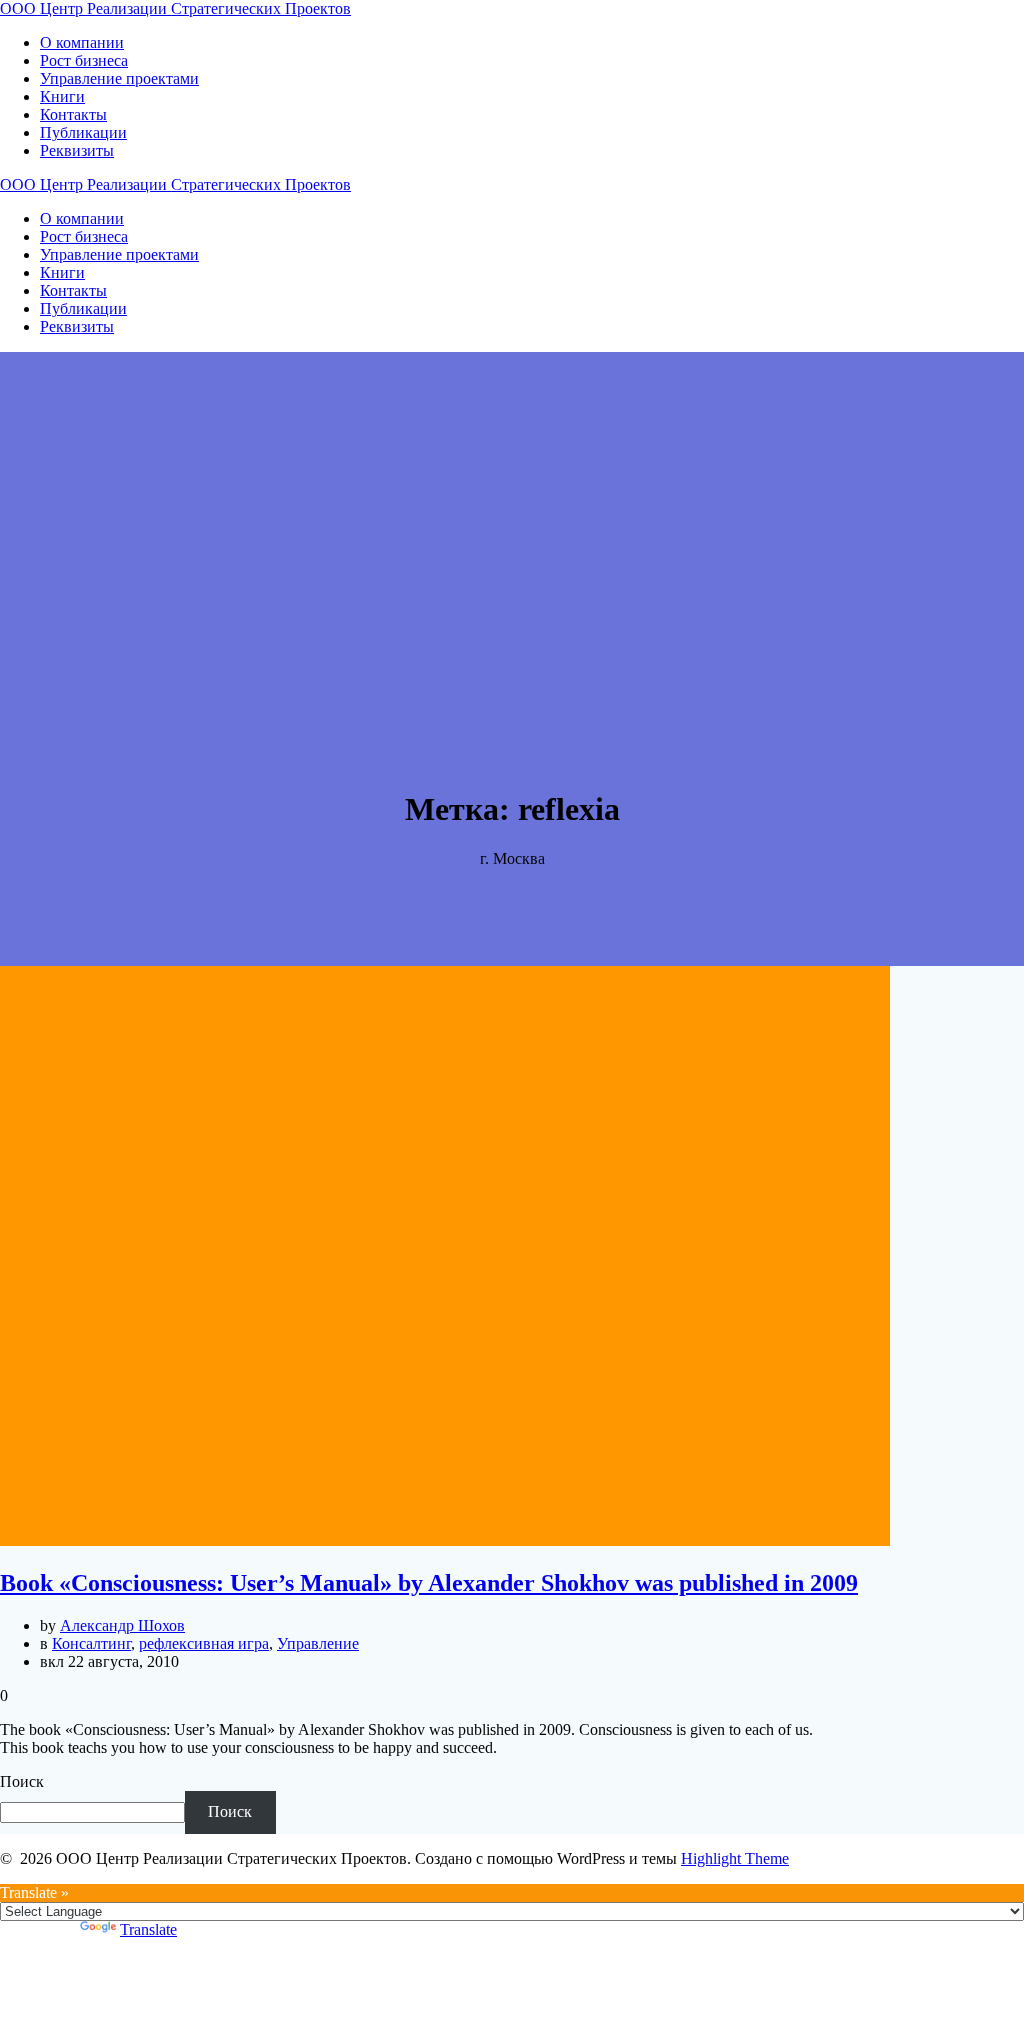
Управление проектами (119, 78)
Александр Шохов (122, 1625)
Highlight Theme (735, 1858)
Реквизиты (77, 150)
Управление (318, 1643)
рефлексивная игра (204, 1643)
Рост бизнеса (84, 60)
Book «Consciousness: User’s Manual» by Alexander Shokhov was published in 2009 (429, 1583)
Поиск (22, 1781)
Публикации (83, 132)
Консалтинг (91, 1643)
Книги (62, 96)
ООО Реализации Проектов (175, 8)
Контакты (73, 114)
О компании (82, 42)
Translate (148, 1929)
